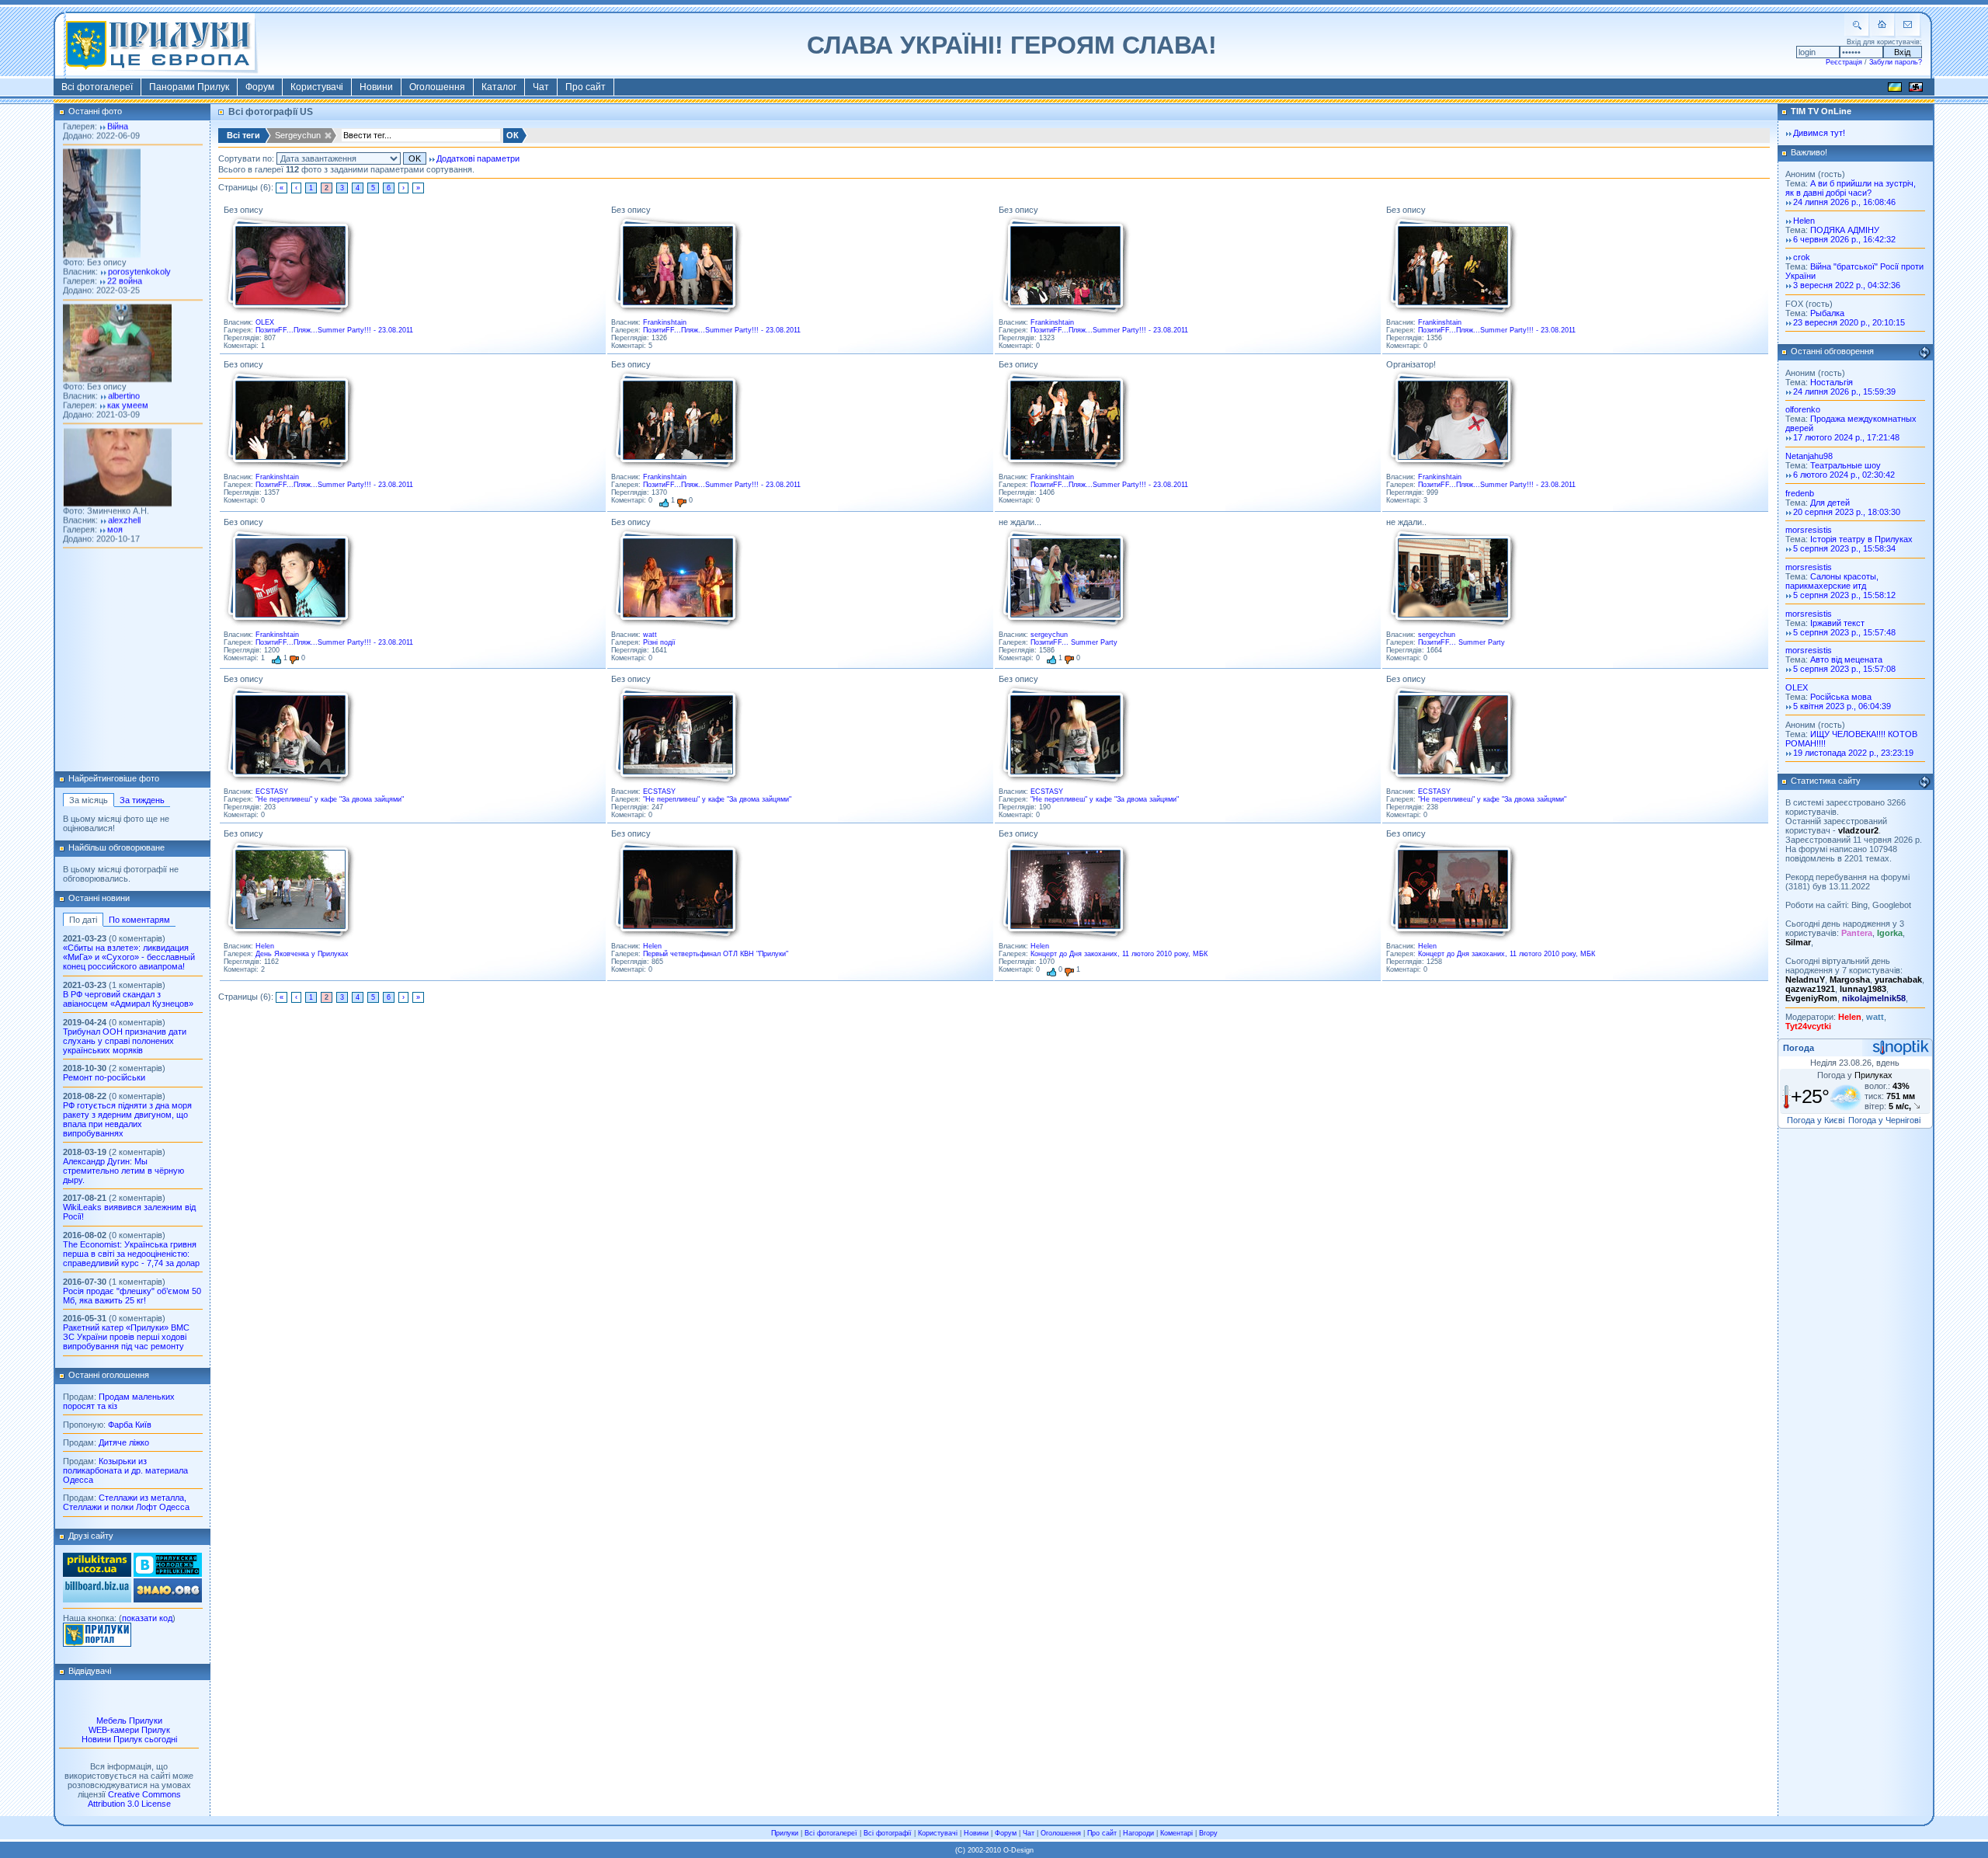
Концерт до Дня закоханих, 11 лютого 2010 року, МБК (1119, 954)
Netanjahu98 (1809, 456)
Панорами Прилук (189, 87)
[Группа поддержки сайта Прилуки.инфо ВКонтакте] (168, 1574)
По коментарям (139, 920)
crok (1802, 257)
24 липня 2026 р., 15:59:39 (1844, 391)
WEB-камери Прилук (129, 1730)
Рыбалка (1827, 313)
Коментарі (1176, 1833)
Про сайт (586, 87)
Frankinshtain (665, 322)
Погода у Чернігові (1884, 1120)
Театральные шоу (1846, 465)
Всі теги (243, 135)
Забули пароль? (1896, 62)
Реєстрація (1844, 62)
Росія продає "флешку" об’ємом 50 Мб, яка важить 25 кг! (132, 1296)
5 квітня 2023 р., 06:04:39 (1842, 706)
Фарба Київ (130, 1425)
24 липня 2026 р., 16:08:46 (1844, 202)
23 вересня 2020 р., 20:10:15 (1849, 322)
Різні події (659, 642)
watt (650, 635)
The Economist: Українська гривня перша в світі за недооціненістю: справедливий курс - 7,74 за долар (131, 1254)
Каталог (499, 87)
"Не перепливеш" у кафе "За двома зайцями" (330, 799)
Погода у (1855, 1075)
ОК (513, 135)
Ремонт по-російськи (104, 1077)
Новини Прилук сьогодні (129, 1739)
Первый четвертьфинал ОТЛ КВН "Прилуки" (716, 954)
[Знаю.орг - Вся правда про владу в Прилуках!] (168, 1599)
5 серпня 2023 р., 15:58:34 (1844, 548)
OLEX (265, 322)
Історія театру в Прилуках (1861, 539)
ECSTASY (272, 792)
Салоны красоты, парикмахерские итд (1832, 581)
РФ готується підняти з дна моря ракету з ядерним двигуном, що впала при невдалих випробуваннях (127, 1119)
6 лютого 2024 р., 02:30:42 (1844, 475)
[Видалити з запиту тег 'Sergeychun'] (329, 136)
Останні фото (95, 111)
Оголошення (437, 87)
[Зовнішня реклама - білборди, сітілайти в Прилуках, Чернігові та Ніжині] (97, 1599)
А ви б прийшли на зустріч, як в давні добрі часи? (1851, 188)
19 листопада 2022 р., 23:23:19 (1853, 753)
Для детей (1830, 503)
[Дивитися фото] (290, 266)
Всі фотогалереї (97, 87)
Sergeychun (298, 135)
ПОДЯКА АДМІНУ (1845, 230)
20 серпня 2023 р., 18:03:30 (1847, 512)
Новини (376, 87)
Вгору (1208, 1833)
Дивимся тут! (1819, 133)
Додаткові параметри (478, 158)
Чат (541, 87)
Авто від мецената (1846, 659)
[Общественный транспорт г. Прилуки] (97, 1574)
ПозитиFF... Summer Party (1074, 642)
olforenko (1803, 409)
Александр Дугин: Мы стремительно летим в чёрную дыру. (123, 1171)
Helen (265, 946)
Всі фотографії (888, 1833)
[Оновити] (1924, 353)
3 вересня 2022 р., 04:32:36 (1847, 285)
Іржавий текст (1837, 623)
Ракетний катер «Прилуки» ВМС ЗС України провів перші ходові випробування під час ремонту (126, 1337)
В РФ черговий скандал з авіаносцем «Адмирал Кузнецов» (128, 999)
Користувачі (317, 87)
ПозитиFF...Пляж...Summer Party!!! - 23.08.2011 (334, 330)
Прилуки (785, 1833)
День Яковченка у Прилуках (302, 954)
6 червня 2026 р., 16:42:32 (1844, 239)
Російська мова (1841, 697)
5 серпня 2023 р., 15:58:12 (1844, 595)
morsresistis (1809, 530)
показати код (147, 1618)
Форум (260, 87)
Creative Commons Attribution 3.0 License (134, 1799)
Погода (1799, 1048)
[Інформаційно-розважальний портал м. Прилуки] (97, 1644)
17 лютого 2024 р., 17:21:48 (1846, 437)
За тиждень (142, 800)
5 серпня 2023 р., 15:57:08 (1844, 669)
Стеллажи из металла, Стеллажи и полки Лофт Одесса (126, 1502)
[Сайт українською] (1895, 89)
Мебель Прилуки (129, 1721)
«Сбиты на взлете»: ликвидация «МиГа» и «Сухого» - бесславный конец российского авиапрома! (129, 957)
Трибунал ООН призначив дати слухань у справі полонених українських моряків (125, 1041)
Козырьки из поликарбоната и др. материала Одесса (125, 1470)
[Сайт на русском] (1916, 89)
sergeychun (1049, 635)
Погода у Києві (1816, 1120)
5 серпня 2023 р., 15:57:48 (1844, 632)
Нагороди (1138, 1833)
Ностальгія (1832, 382)
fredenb (1800, 493)
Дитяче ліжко (124, 1442)
